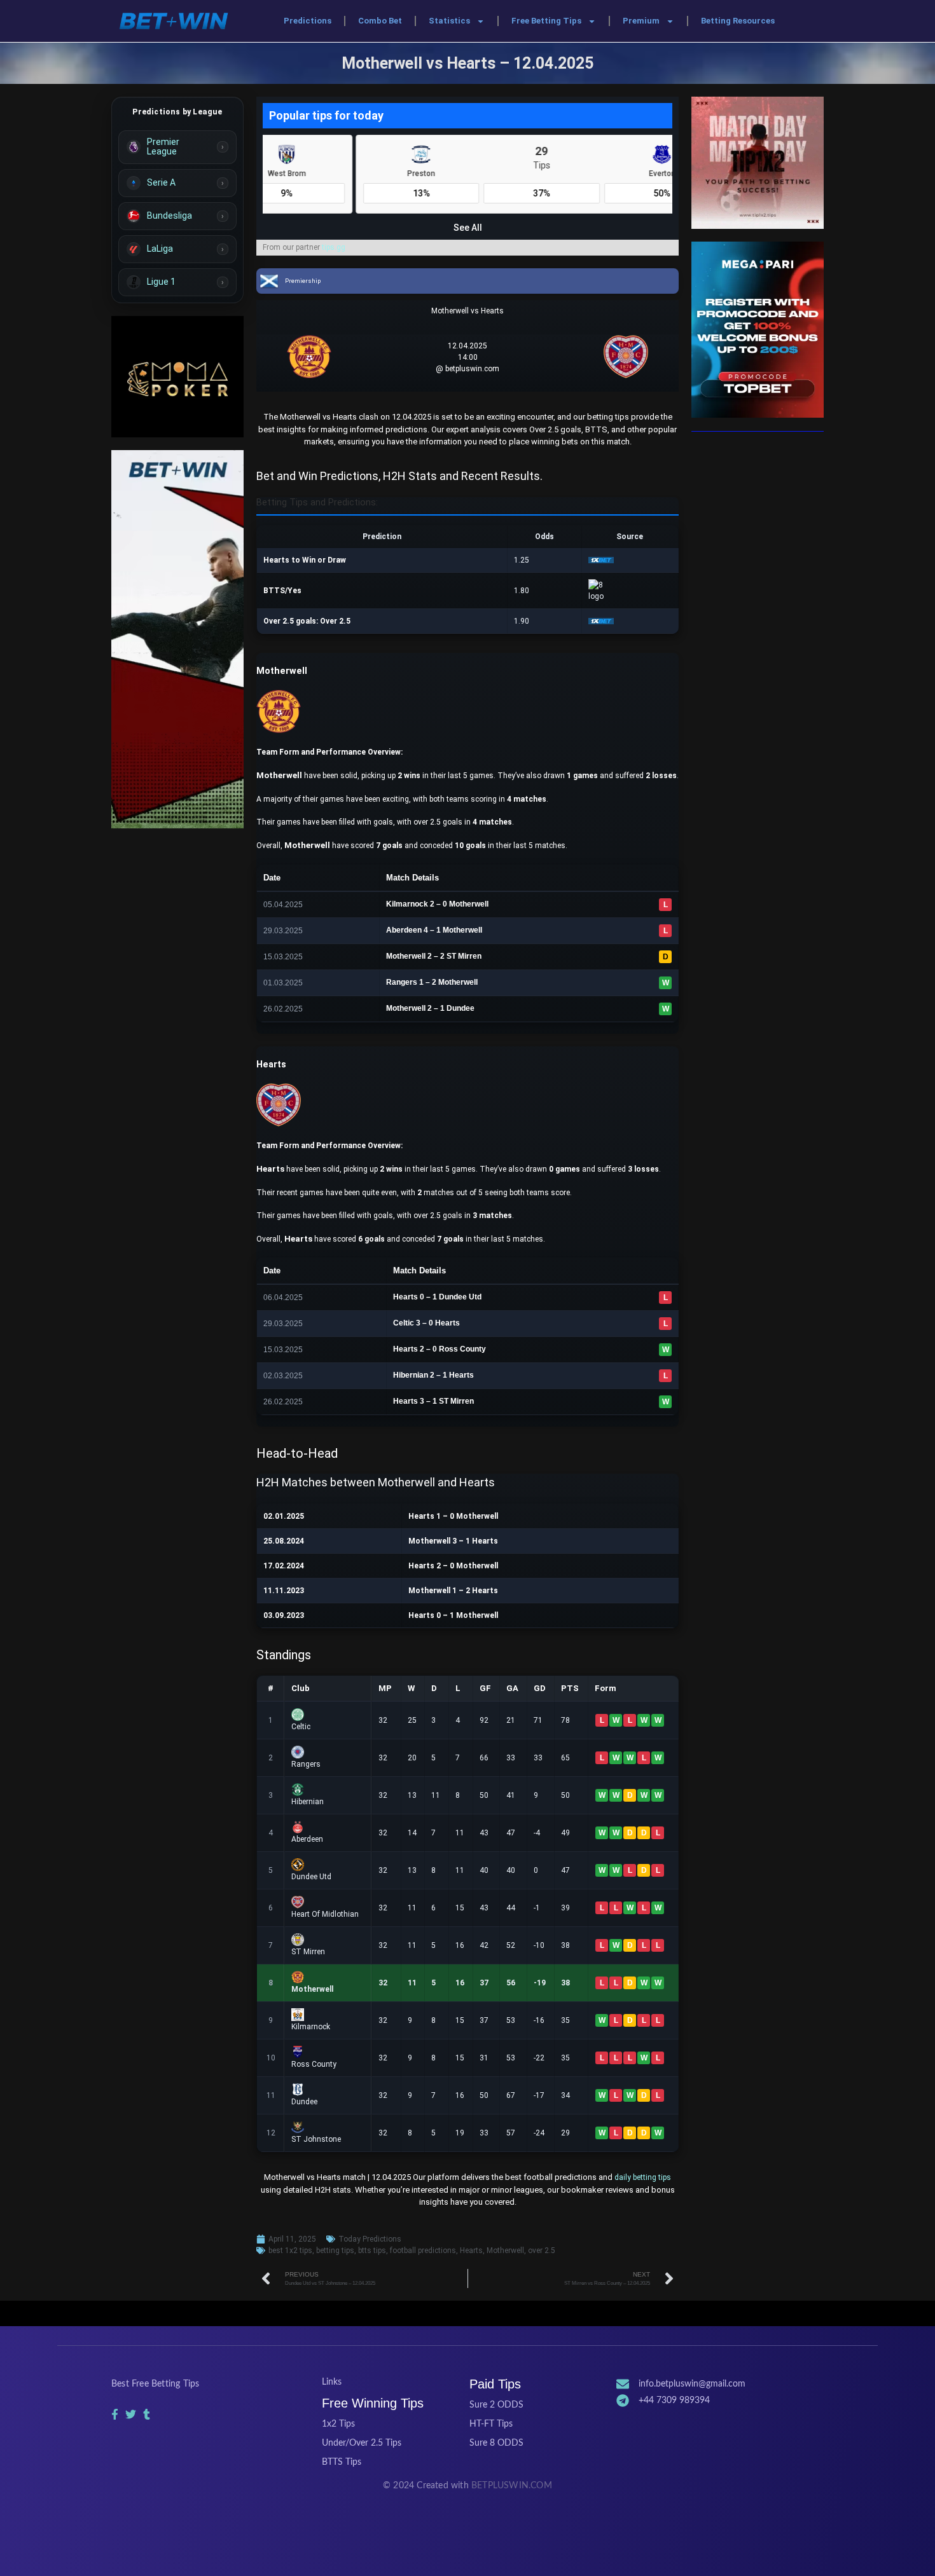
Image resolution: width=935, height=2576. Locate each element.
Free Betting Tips (546, 21)
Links (332, 2382)
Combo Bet (380, 21)
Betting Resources (738, 21)
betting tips (335, 2251)
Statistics (449, 21)
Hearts (471, 2251)
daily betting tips (643, 2177)
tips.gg (334, 247)
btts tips (372, 2251)
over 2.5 (542, 2251)
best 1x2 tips (290, 2251)
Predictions (308, 21)
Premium (641, 21)
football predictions (423, 2251)
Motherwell (505, 2251)
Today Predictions (370, 2239)
